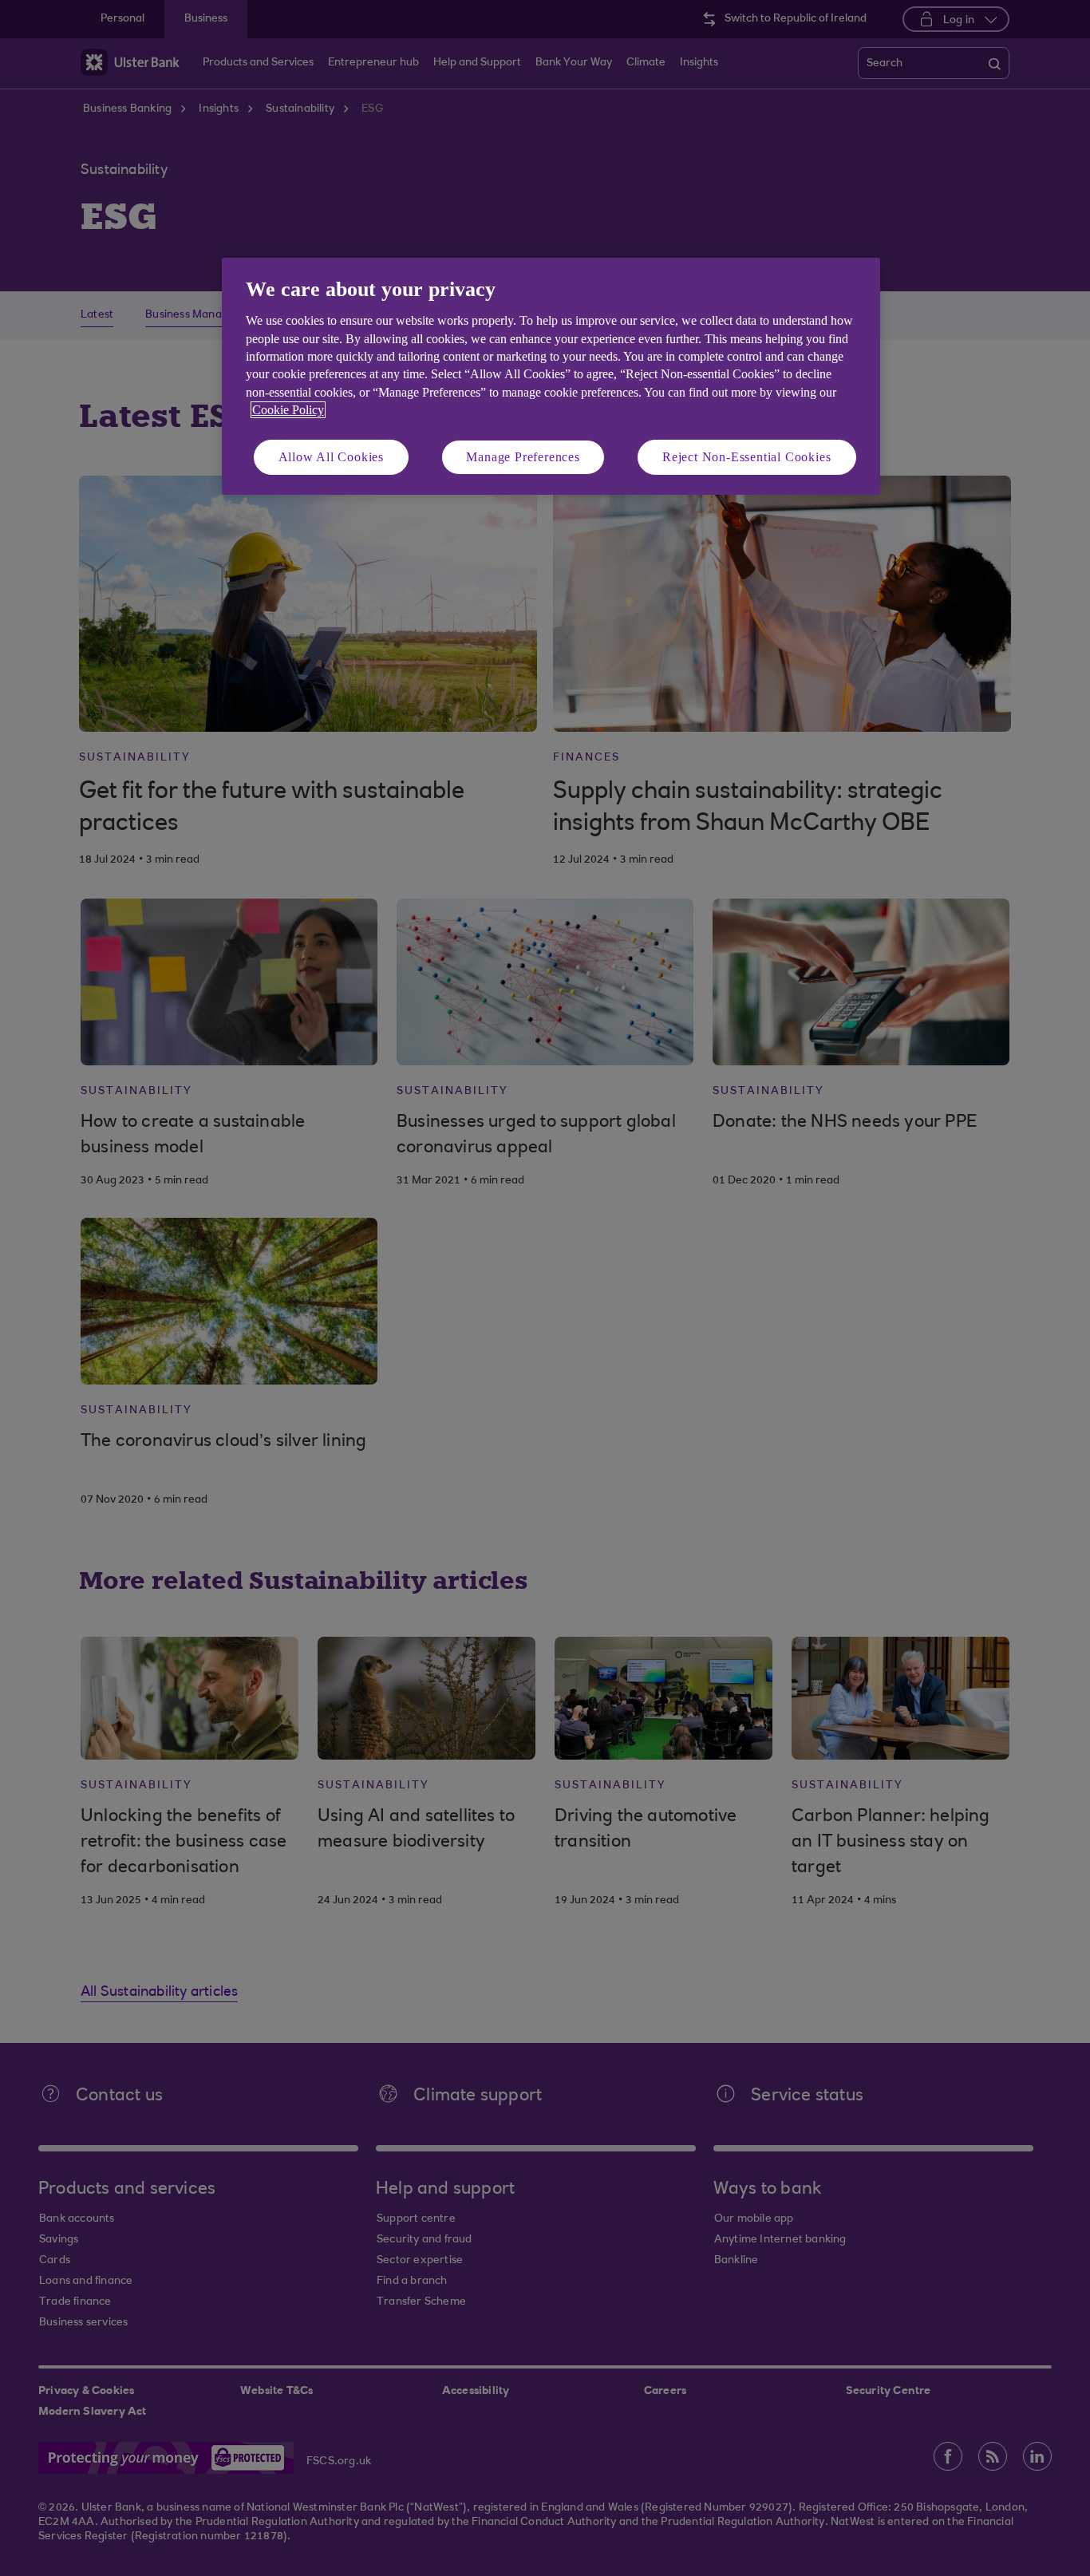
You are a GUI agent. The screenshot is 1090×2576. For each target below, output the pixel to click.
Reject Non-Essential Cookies (746, 457)
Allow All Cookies (332, 457)
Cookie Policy (288, 410)
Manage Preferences (523, 457)
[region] (551, 376)
